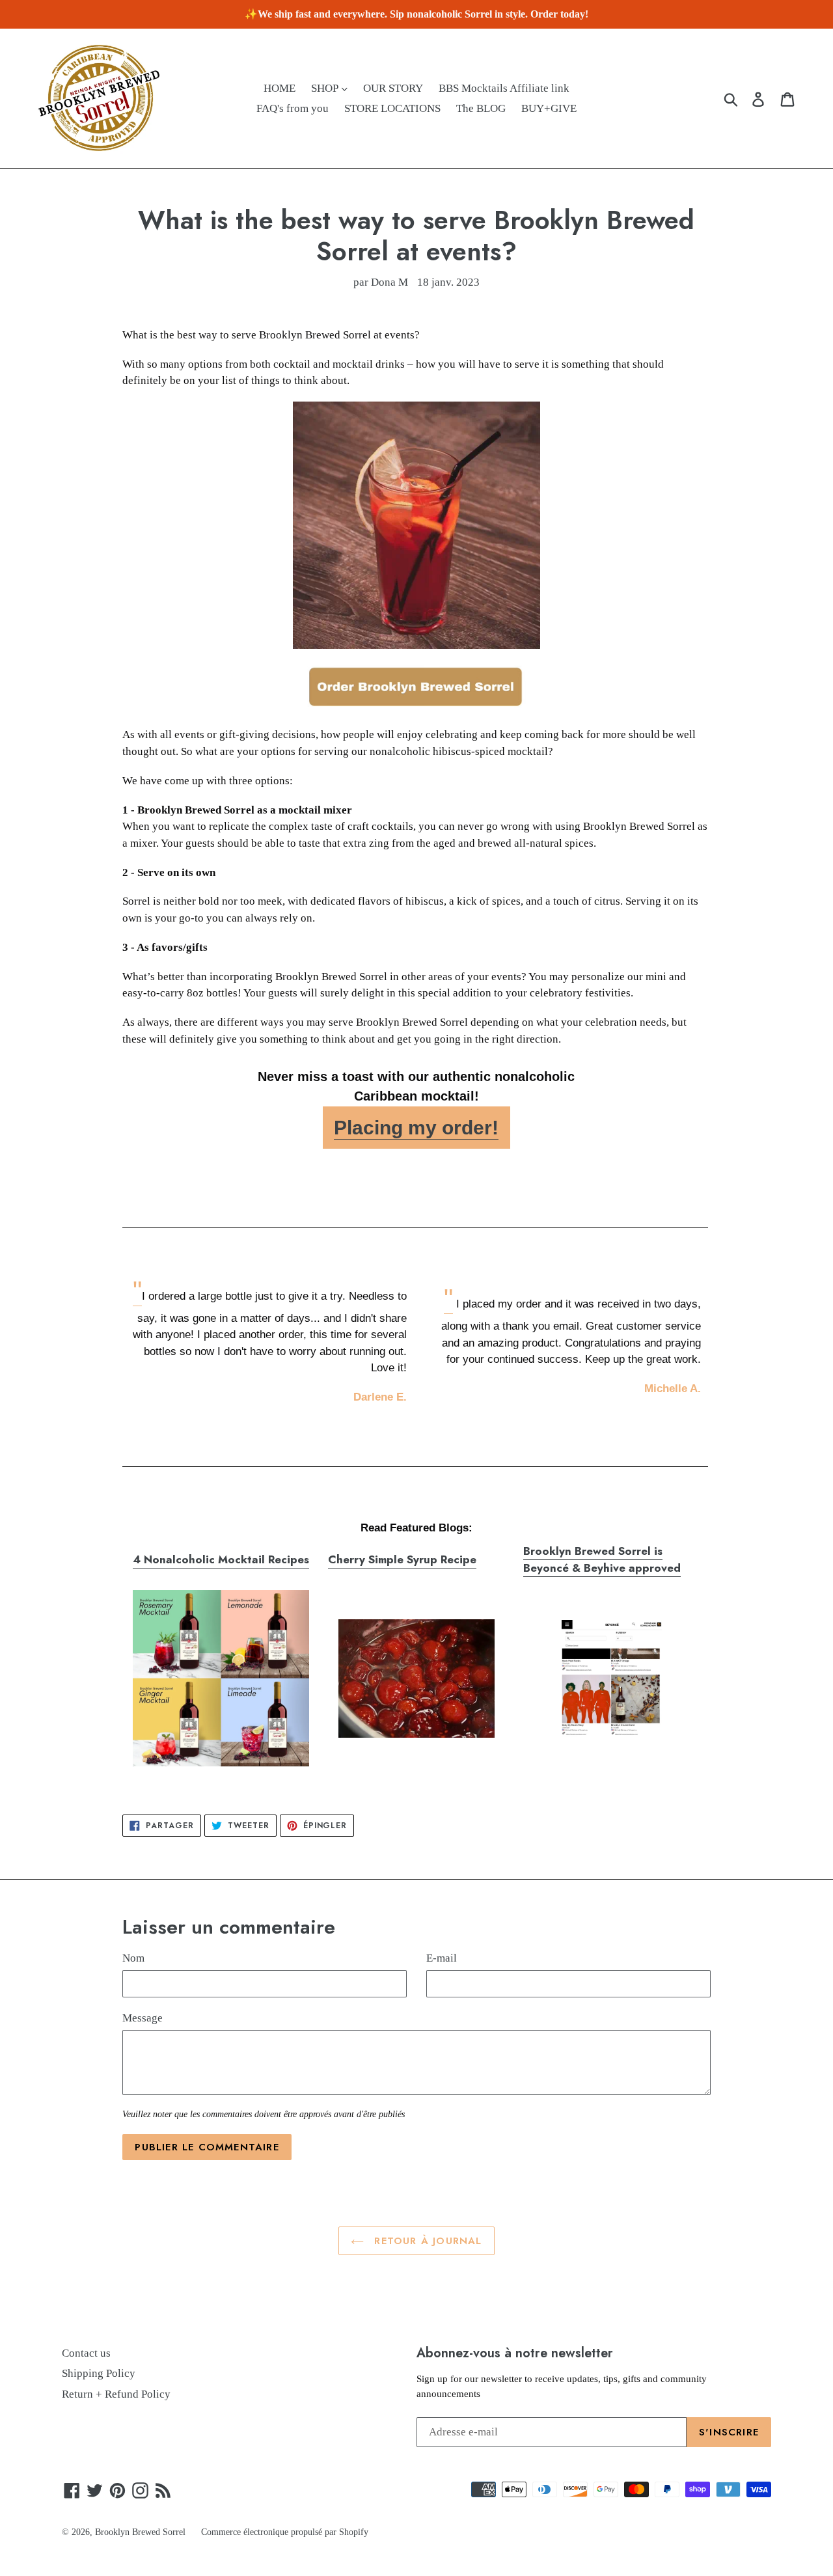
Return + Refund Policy (116, 2394)
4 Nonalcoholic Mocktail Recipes (221, 1559)
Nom (133, 1958)
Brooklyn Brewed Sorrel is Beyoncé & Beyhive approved (602, 1559)
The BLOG (481, 108)
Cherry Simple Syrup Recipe (402, 1559)
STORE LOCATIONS (392, 108)
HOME (280, 88)
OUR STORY (393, 88)
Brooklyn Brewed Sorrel (140, 2532)
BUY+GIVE (549, 108)
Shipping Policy (99, 2373)
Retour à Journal (426, 2241)
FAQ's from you (293, 108)
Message (143, 2018)
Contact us (86, 2353)
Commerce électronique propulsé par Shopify (285, 2532)
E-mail (442, 1958)
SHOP (326, 88)
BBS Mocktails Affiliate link (504, 88)
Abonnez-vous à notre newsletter (515, 2353)
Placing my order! (416, 1128)
